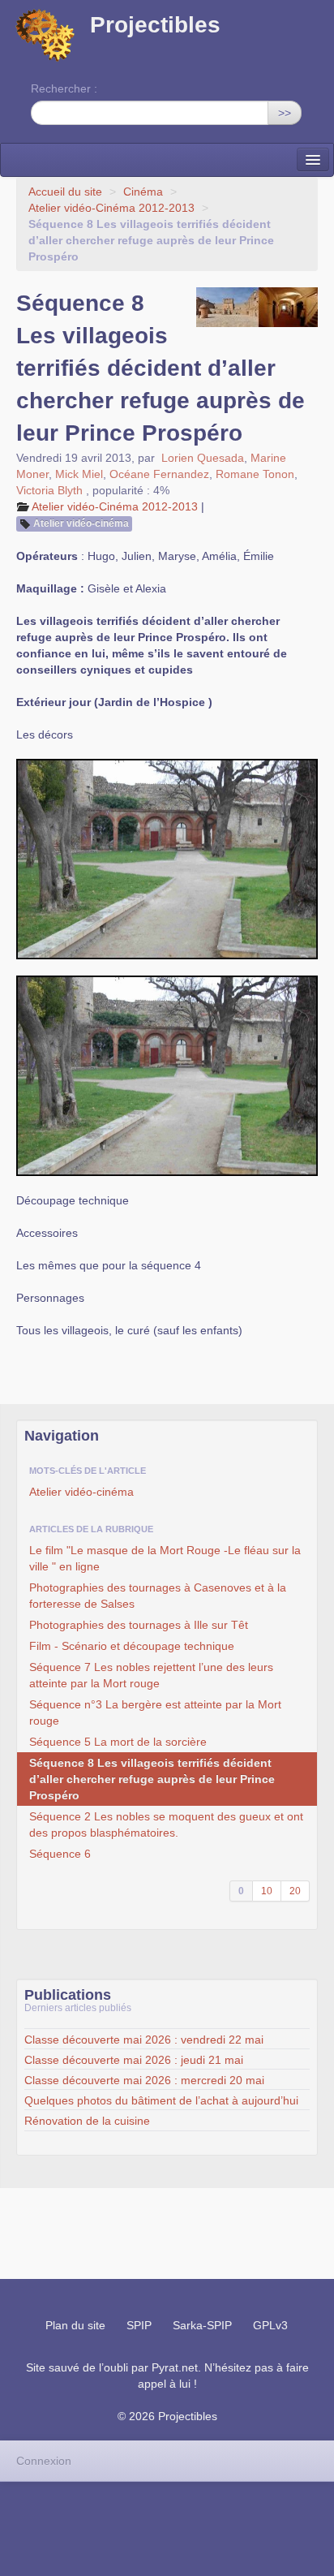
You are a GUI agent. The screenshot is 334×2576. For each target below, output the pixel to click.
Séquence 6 (60, 1854)
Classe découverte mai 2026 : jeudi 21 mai (134, 2060)
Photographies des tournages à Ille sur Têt (139, 1625)
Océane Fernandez (159, 474)
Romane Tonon (255, 474)
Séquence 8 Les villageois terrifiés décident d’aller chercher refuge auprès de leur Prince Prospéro (152, 1779)
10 (267, 1891)
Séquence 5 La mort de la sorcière (118, 1742)
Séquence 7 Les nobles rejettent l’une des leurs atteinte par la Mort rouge (151, 1675)
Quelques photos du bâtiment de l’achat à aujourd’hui (161, 2100)
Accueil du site (65, 192)
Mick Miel (79, 474)
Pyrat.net (175, 2367)
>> (285, 113)
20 (295, 1891)
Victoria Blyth (49, 490)
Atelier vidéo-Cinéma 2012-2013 (111, 208)
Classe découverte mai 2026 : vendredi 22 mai (144, 2040)
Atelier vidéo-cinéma (81, 523)
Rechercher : (64, 88)
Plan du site (75, 2325)
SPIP (139, 2325)
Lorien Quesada (203, 458)
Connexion (44, 2461)
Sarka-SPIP (202, 2325)
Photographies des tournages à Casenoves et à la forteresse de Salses (158, 1596)
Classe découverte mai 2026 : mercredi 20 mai (144, 2080)
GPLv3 (270, 2325)
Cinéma (143, 192)
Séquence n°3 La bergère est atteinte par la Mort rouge (155, 1712)
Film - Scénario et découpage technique (132, 1646)
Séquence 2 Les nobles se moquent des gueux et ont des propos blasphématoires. (166, 1824)
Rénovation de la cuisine (87, 2121)
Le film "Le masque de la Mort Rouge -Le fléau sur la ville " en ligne (165, 1558)
